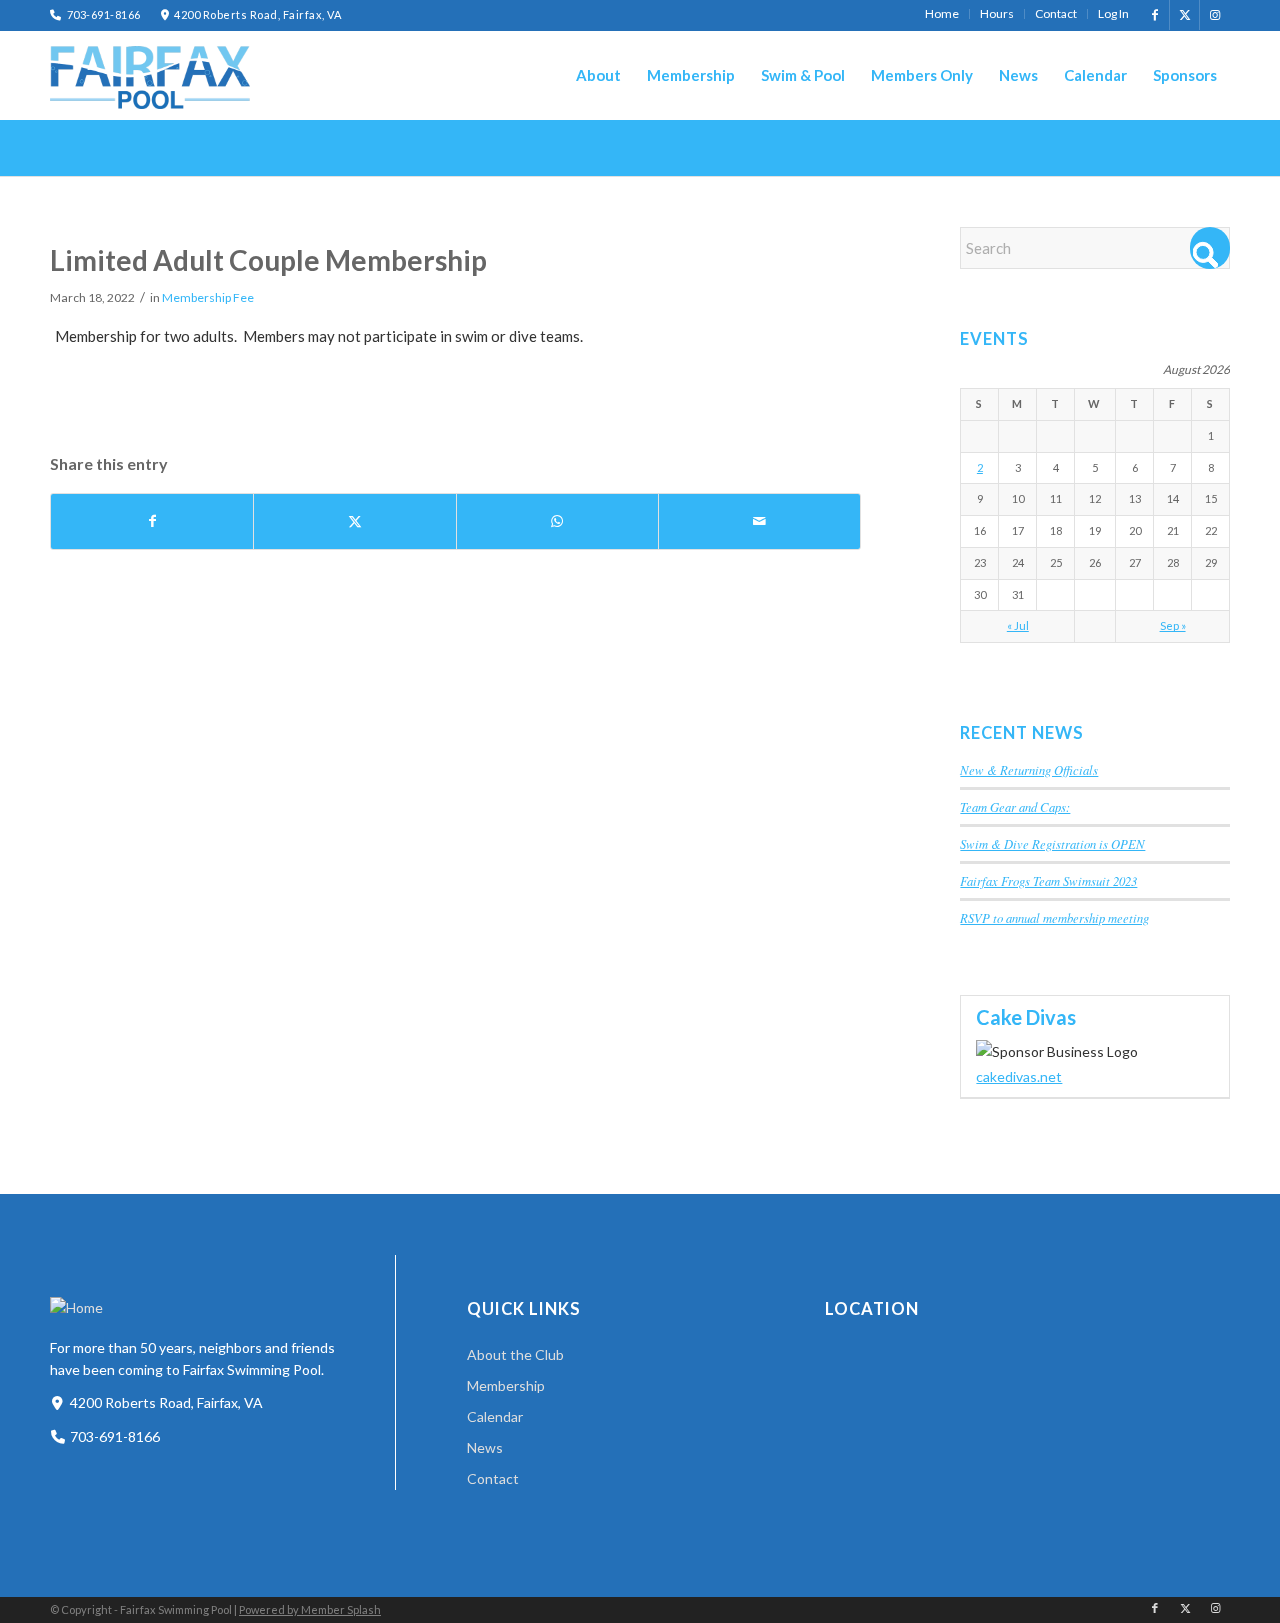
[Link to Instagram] (1215, 15)
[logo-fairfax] (150, 77)
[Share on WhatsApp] (557, 521)
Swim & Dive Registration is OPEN (1052, 843)
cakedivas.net (1019, 1076)
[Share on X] (354, 521)
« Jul (1018, 625)
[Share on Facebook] (152, 521)
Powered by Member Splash (310, 1609)
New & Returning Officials (1029, 769)
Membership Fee (208, 297)
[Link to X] (1184, 15)
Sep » (1173, 625)
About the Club (515, 1354)
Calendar (495, 1416)
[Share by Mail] (759, 521)
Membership (506, 1385)
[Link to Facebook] (1154, 15)
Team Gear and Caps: (1015, 806)
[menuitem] (942, 14)
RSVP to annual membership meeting (1054, 917)
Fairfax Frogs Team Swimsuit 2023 (1048, 880)
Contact (493, 1478)
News (485, 1447)
